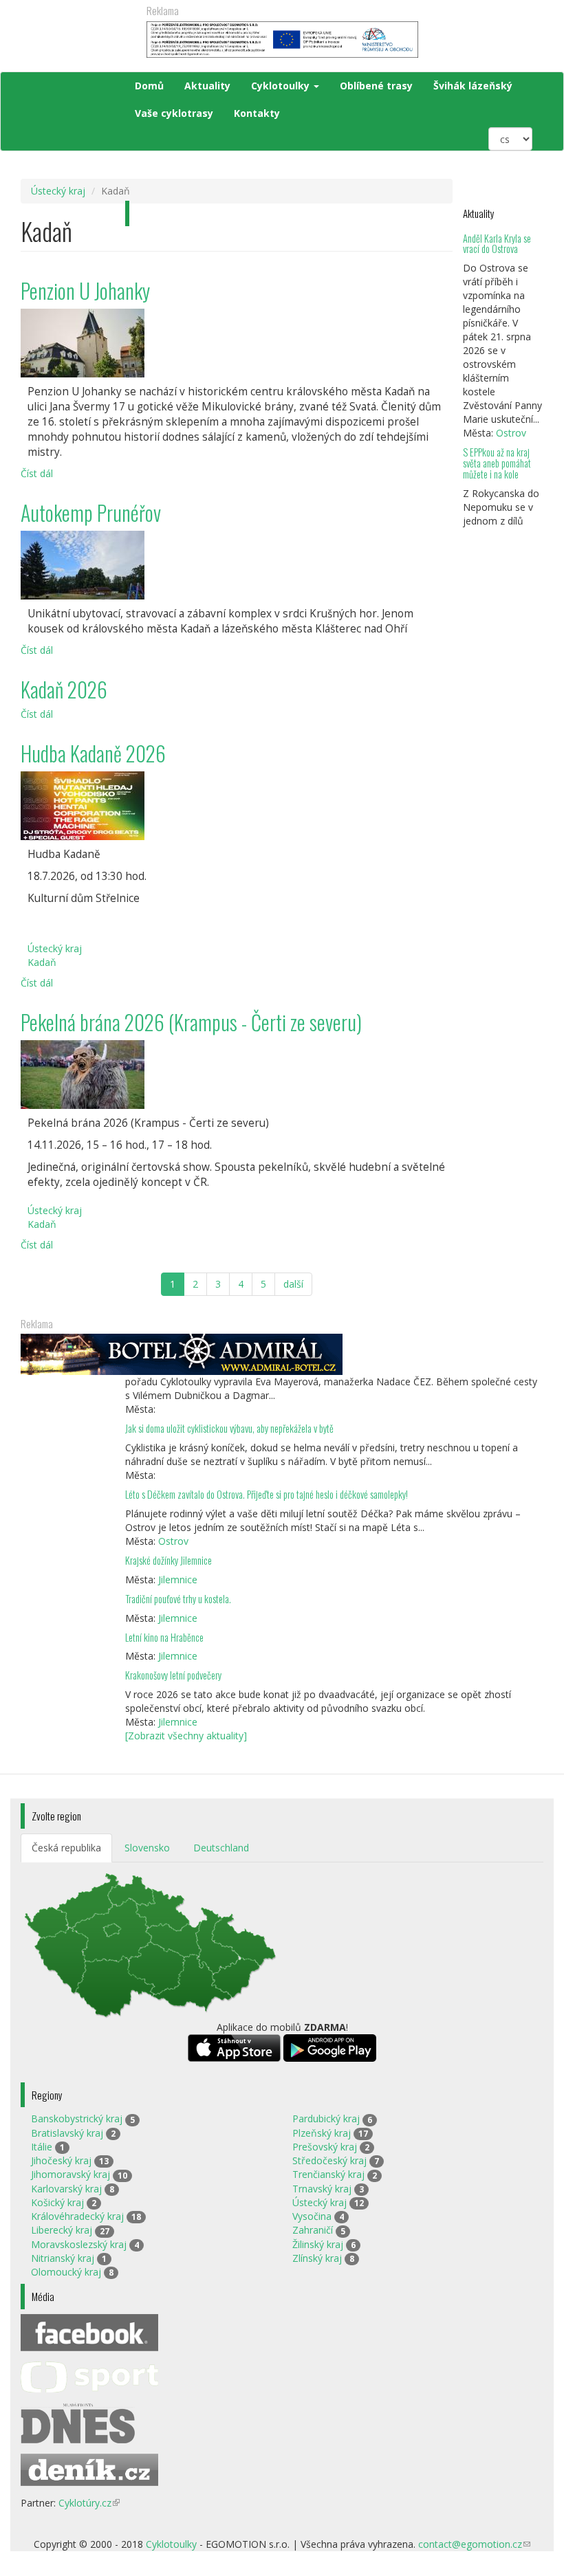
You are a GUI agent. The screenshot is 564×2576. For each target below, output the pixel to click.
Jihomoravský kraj (70, 2174)
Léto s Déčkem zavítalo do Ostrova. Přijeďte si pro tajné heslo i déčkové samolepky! (267, 1494)
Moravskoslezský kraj (79, 2244)
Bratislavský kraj (67, 2133)
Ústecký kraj (58, 191)
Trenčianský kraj (328, 2174)
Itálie (42, 2147)
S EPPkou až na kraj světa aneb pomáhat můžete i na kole (497, 463)
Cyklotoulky (282, 86)
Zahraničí (313, 2230)
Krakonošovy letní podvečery (173, 1675)
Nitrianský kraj (63, 2258)
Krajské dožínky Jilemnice (169, 1560)
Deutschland (221, 1848)
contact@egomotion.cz (474, 2544)
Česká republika (66, 1848)
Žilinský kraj (318, 2244)
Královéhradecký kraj (77, 2216)
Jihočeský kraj (61, 2160)
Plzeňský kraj (322, 2133)
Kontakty (257, 113)
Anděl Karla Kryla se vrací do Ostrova (497, 244)
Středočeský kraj (329, 2160)
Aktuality (207, 86)
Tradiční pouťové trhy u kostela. (178, 1599)
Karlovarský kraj (66, 2189)
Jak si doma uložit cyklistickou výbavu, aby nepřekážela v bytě (229, 1428)
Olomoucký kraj (66, 2272)
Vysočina (312, 2216)
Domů (149, 86)
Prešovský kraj (325, 2147)
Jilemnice (178, 1579)
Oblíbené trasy (376, 86)
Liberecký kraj (62, 2230)
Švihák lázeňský (473, 86)
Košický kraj (57, 2202)
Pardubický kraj (326, 2118)
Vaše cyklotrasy (174, 113)
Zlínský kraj (317, 2258)
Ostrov (511, 433)
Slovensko (147, 1848)
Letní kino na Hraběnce (164, 1637)
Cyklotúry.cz (89, 2503)
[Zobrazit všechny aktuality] (186, 1736)
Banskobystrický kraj (77, 2118)
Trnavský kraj (322, 2189)
